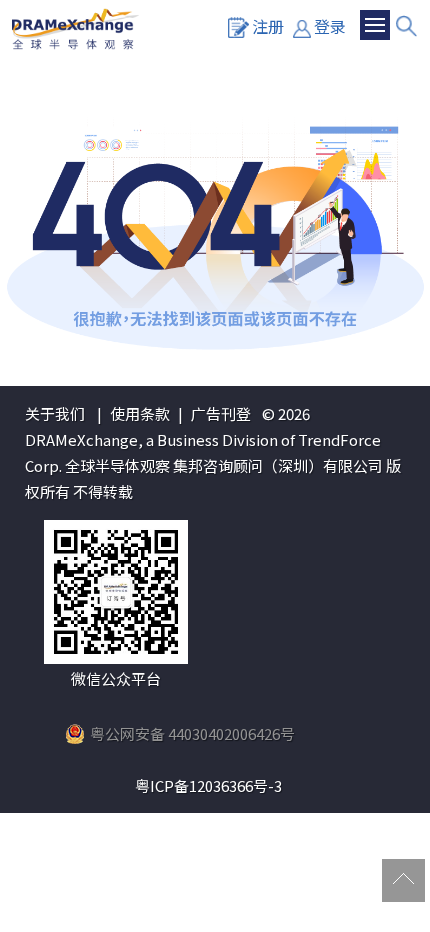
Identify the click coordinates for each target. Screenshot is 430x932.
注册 (268, 26)
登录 (330, 26)
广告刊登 (221, 413)
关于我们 (55, 413)
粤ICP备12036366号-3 (208, 785)
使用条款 (140, 413)
